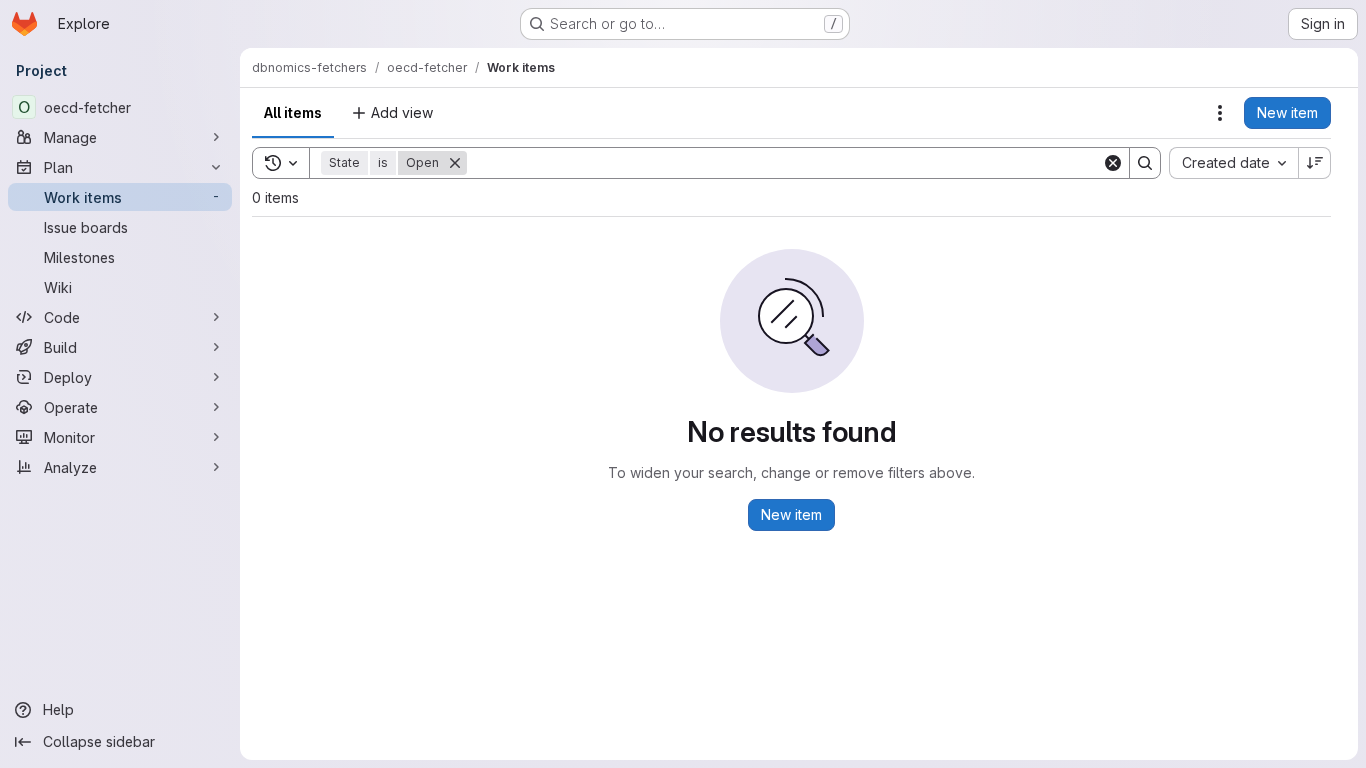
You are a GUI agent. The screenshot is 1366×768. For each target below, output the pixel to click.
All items (293, 112)
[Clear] (1113, 163)
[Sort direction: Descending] (1315, 163)
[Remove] (455, 163)
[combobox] (1233, 163)
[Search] (1145, 163)
